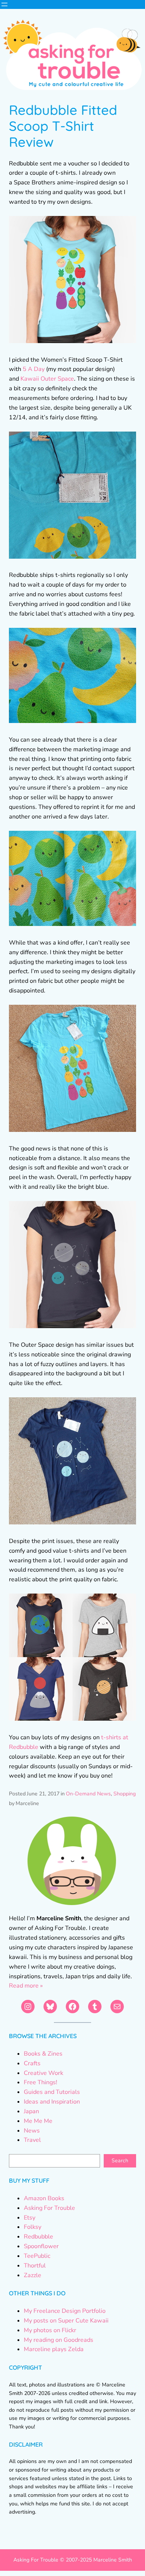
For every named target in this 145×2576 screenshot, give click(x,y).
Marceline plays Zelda (54, 2349)
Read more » (26, 1986)
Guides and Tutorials (52, 2092)
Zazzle (33, 2275)
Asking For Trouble (49, 2208)
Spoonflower (41, 2246)
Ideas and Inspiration (52, 2102)
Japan (31, 2111)
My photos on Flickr (50, 2330)
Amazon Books (44, 2198)
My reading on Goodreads (59, 2340)
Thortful (35, 2266)
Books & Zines (43, 2054)
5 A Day (34, 369)
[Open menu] (4, 4)
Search (120, 2161)
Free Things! (41, 2082)
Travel (32, 2140)
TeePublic (37, 2256)
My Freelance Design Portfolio (65, 2311)
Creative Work (43, 2073)
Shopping (125, 1794)
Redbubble (38, 2237)
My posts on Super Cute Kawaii (66, 2321)
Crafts (32, 2063)
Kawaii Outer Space (47, 379)
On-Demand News (88, 1794)
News (32, 2131)
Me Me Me (38, 2121)
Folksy (33, 2227)
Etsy (30, 2218)
